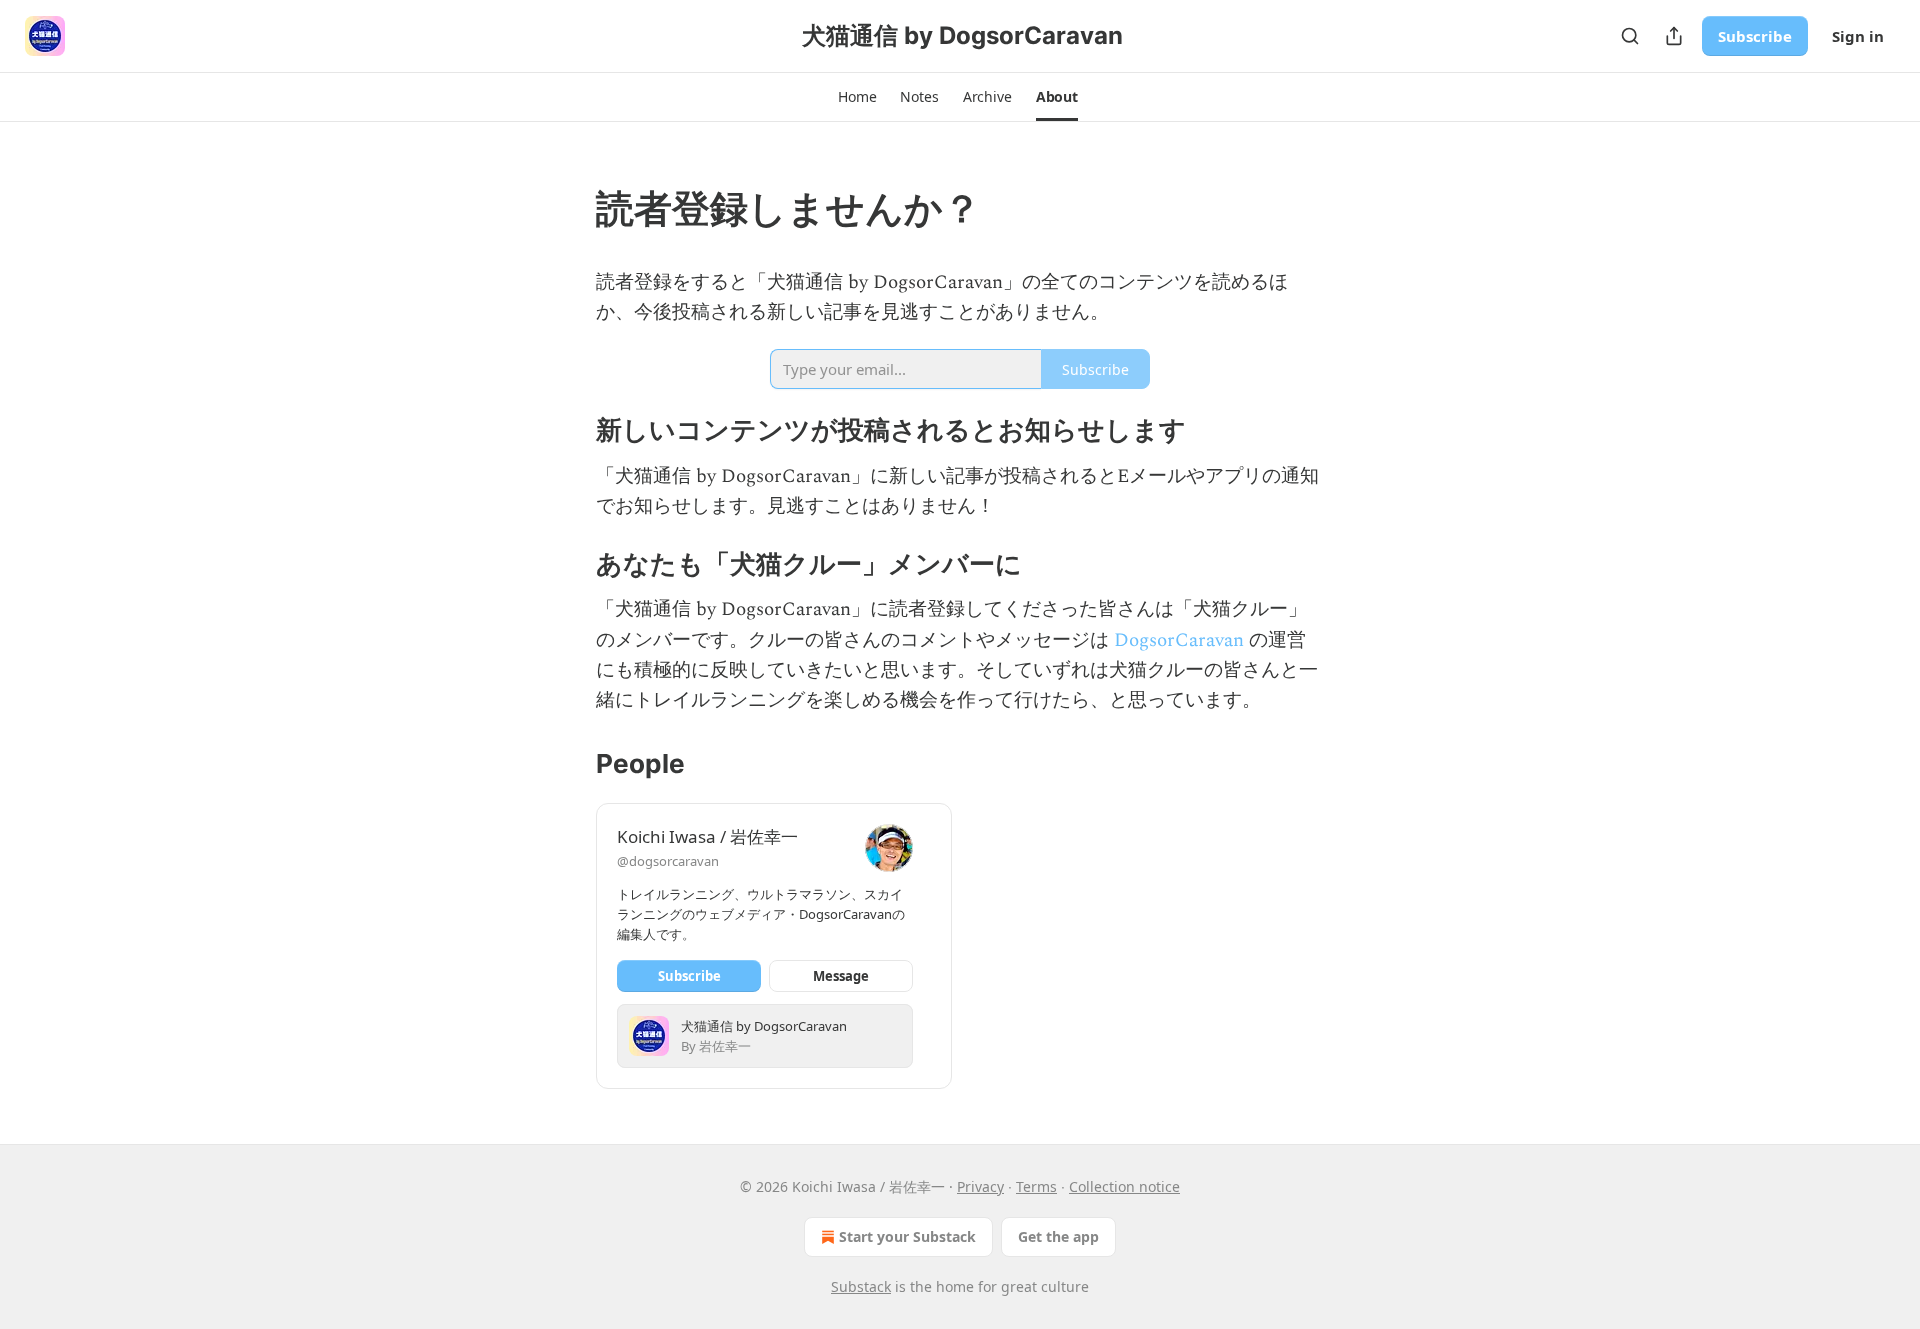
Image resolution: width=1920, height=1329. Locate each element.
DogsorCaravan (1179, 640)
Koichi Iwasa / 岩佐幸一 (707, 836)
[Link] (568, 208)
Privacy (980, 1186)
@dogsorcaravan (668, 861)
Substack (861, 1286)
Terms (1036, 1186)
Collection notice (1124, 1186)
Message (841, 976)
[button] (857, 97)
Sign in (1858, 36)
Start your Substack (907, 1236)
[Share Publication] (1674, 36)
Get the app (1058, 1236)
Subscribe (1755, 36)
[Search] (1630, 36)
